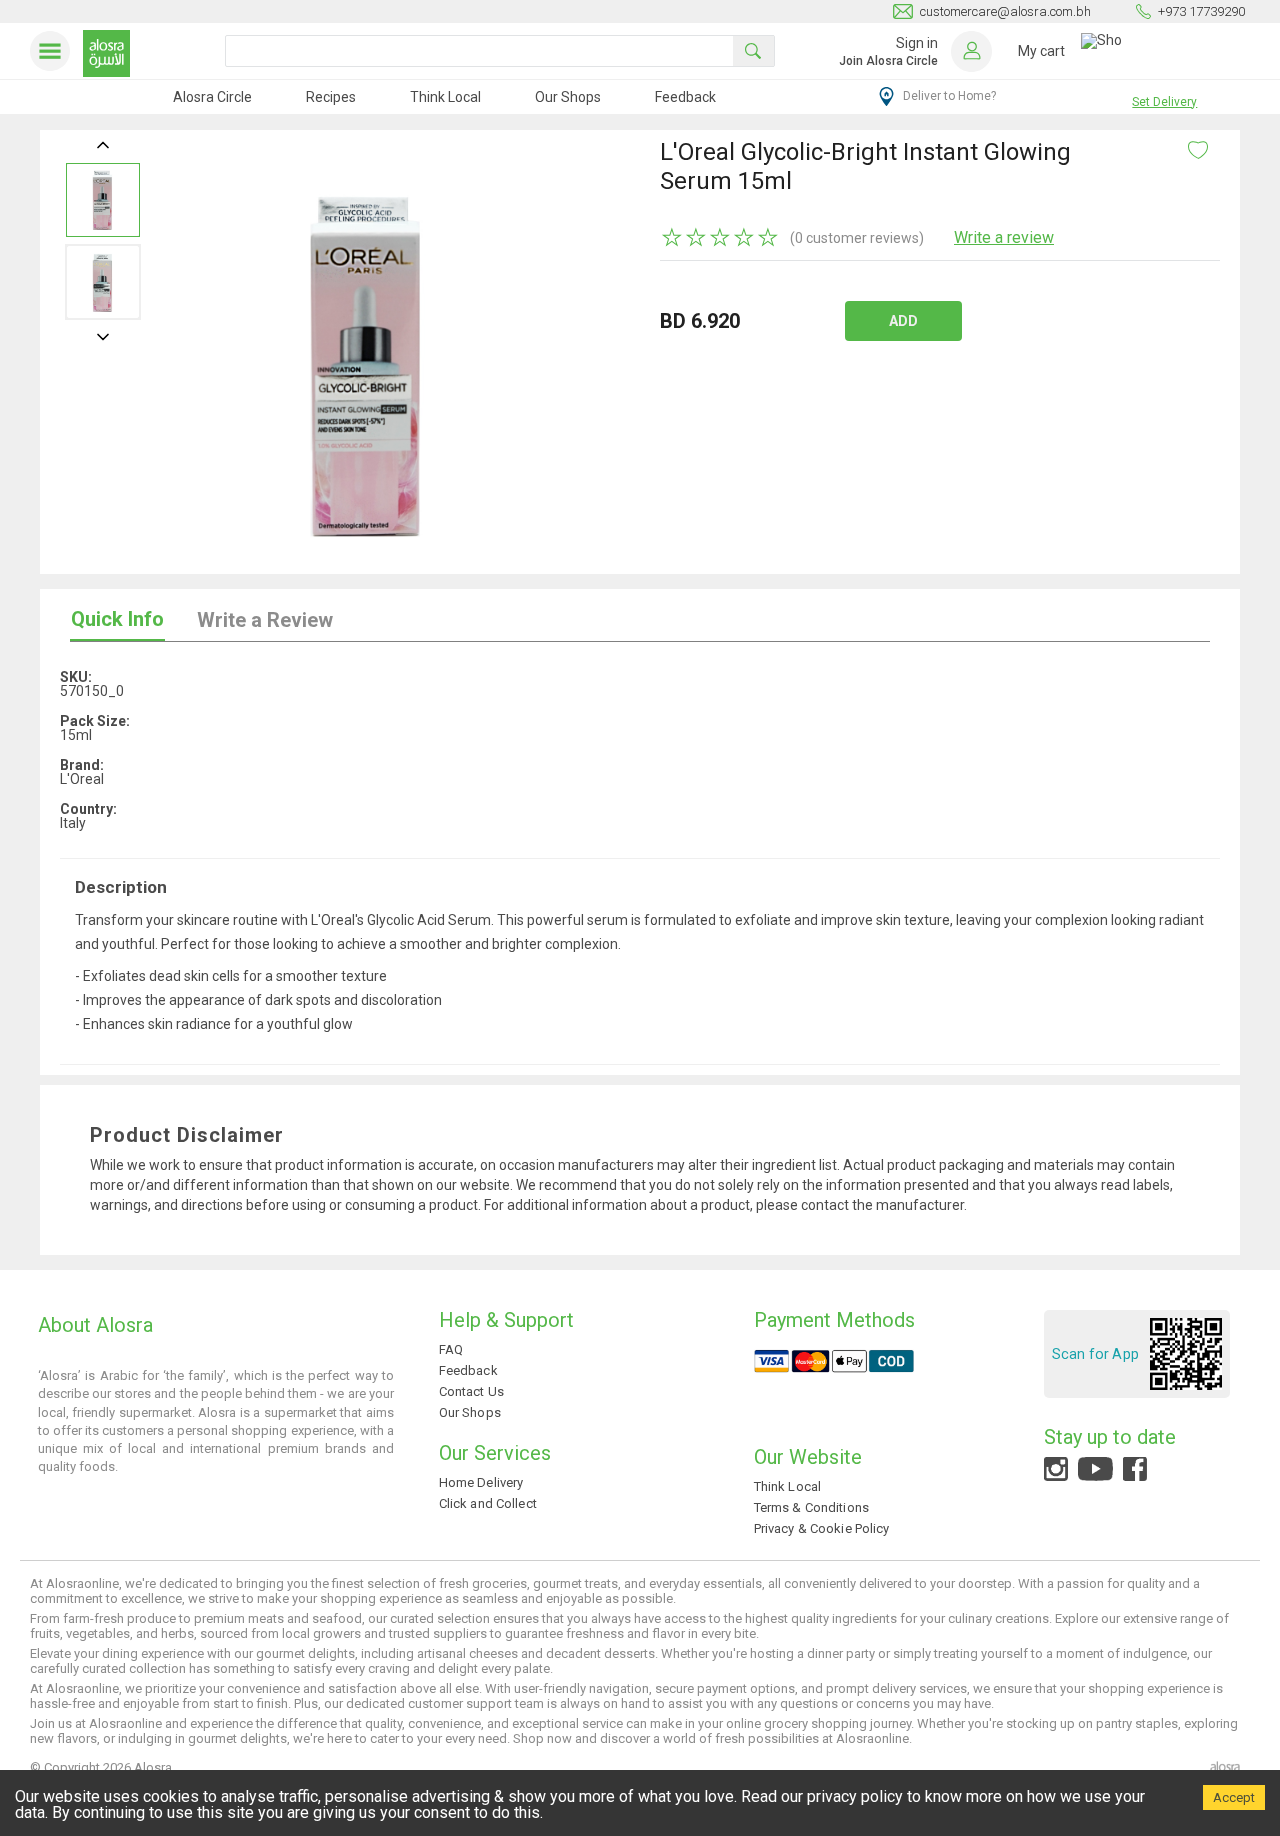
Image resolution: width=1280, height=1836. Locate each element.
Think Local (445, 97)
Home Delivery (481, 1482)
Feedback (685, 97)
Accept (1234, 1797)
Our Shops (568, 97)
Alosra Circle (212, 97)
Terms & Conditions (811, 1507)
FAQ (451, 1349)
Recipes (331, 97)
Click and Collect (488, 1503)
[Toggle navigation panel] (54, 51)
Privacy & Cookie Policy (822, 1528)
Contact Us (471, 1391)
